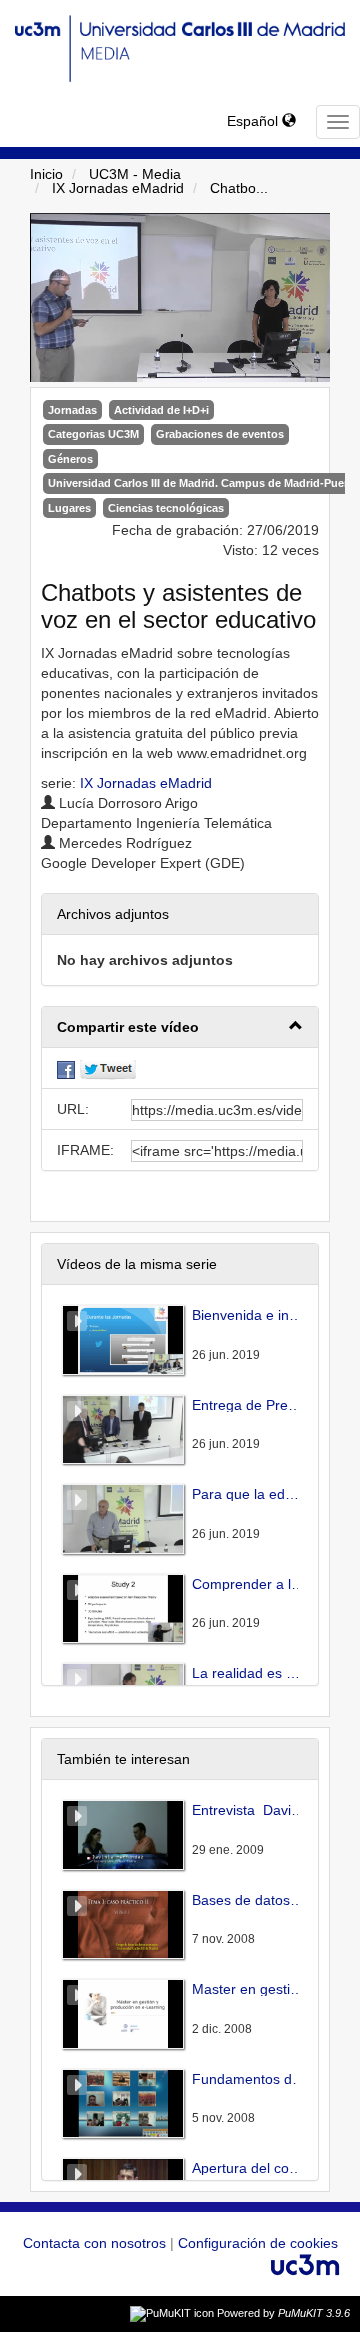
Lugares (69, 508)
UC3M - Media (135, 174)
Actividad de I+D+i (161, 410)
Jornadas (72, 410)
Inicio (46, 174)
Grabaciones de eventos (220, 434)
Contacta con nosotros (96, 2243)
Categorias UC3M (93, 434)
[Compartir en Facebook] (66, 1068)
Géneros (70, 459)
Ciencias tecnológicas (166, 508)
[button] (180, 1027)
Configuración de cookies (258, 2243)
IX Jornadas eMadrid (118, 188)
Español (254, 121)
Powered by (283, 2313)
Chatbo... (239, 188)
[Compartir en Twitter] (108, 1068)
